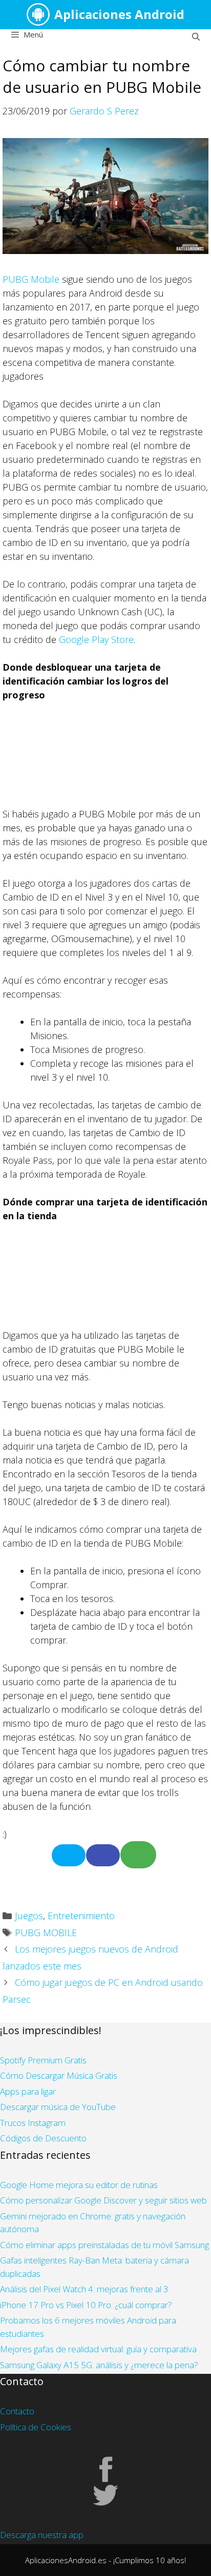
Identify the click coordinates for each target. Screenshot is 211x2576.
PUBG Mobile (31, 279)
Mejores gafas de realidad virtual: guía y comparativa (98, 2349)
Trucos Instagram (33, 2123)
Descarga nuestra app (42, 2535)
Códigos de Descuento (43, 2138)
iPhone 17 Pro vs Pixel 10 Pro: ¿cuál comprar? (86, 2305)
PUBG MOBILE (46, 1933)
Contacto (17, 2411)
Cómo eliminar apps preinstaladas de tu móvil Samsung (104, 2245)
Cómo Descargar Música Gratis (59, 2075)
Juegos (29, 1916)
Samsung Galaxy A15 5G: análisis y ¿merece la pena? (99, 2365)
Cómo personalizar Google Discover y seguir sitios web (103, 2200)
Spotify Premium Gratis (43, 2060)
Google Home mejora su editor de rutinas (79, 2185)
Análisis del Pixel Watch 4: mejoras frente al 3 (84, 2289)
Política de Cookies (36, 2427)
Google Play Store (96, 639)
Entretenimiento (81, 1916)
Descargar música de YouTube (58, 2107)
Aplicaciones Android (119, 14)
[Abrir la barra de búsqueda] (196, 36)
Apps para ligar (28, 2091)
